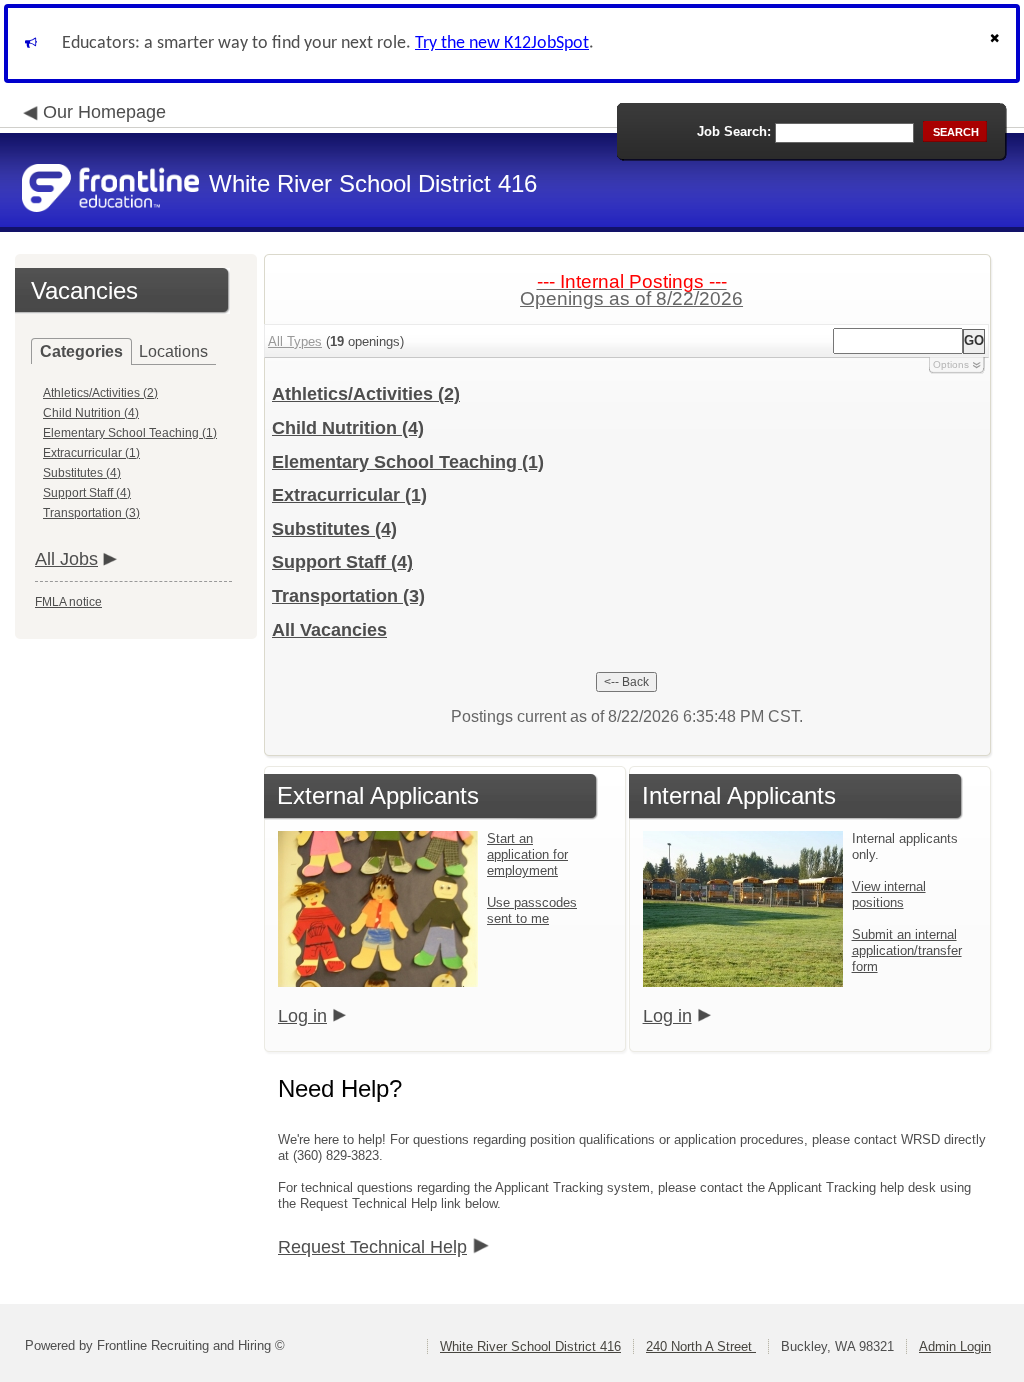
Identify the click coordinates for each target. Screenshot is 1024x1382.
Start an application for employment (527, 854)
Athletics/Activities (366, 394)
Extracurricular (349, 495)
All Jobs (66, 559)
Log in (302, 1016)
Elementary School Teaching (408, 462)
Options (951, 364)
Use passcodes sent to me (532, 910)
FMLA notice (68, 602)
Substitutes (334, 529)
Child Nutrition (348, 428)
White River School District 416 (530, 1346)
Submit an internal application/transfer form (907, 950)
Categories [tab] (81, 351)
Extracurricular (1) (91, 453)
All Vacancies (329, 630)
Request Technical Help (372, 1247)
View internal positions (889, 894)
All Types (295, 341)
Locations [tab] (173, 351)
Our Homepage (104, 112)
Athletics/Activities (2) (100, 393)
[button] (997, 43)
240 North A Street (701, 1346)
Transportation (348, 596)
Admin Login (955, 1346)
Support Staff (342, 562)
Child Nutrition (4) (91, 413)
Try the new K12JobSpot (502, 43)
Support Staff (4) (87, 493)
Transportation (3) (91, 513)
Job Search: (734, 131)
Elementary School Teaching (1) (130, 433)
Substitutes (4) (82, 473)
